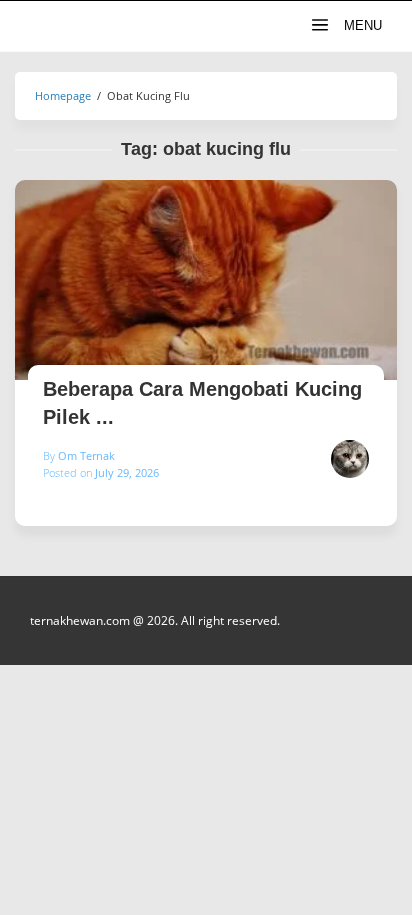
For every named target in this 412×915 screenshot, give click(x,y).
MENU (361, 25)
